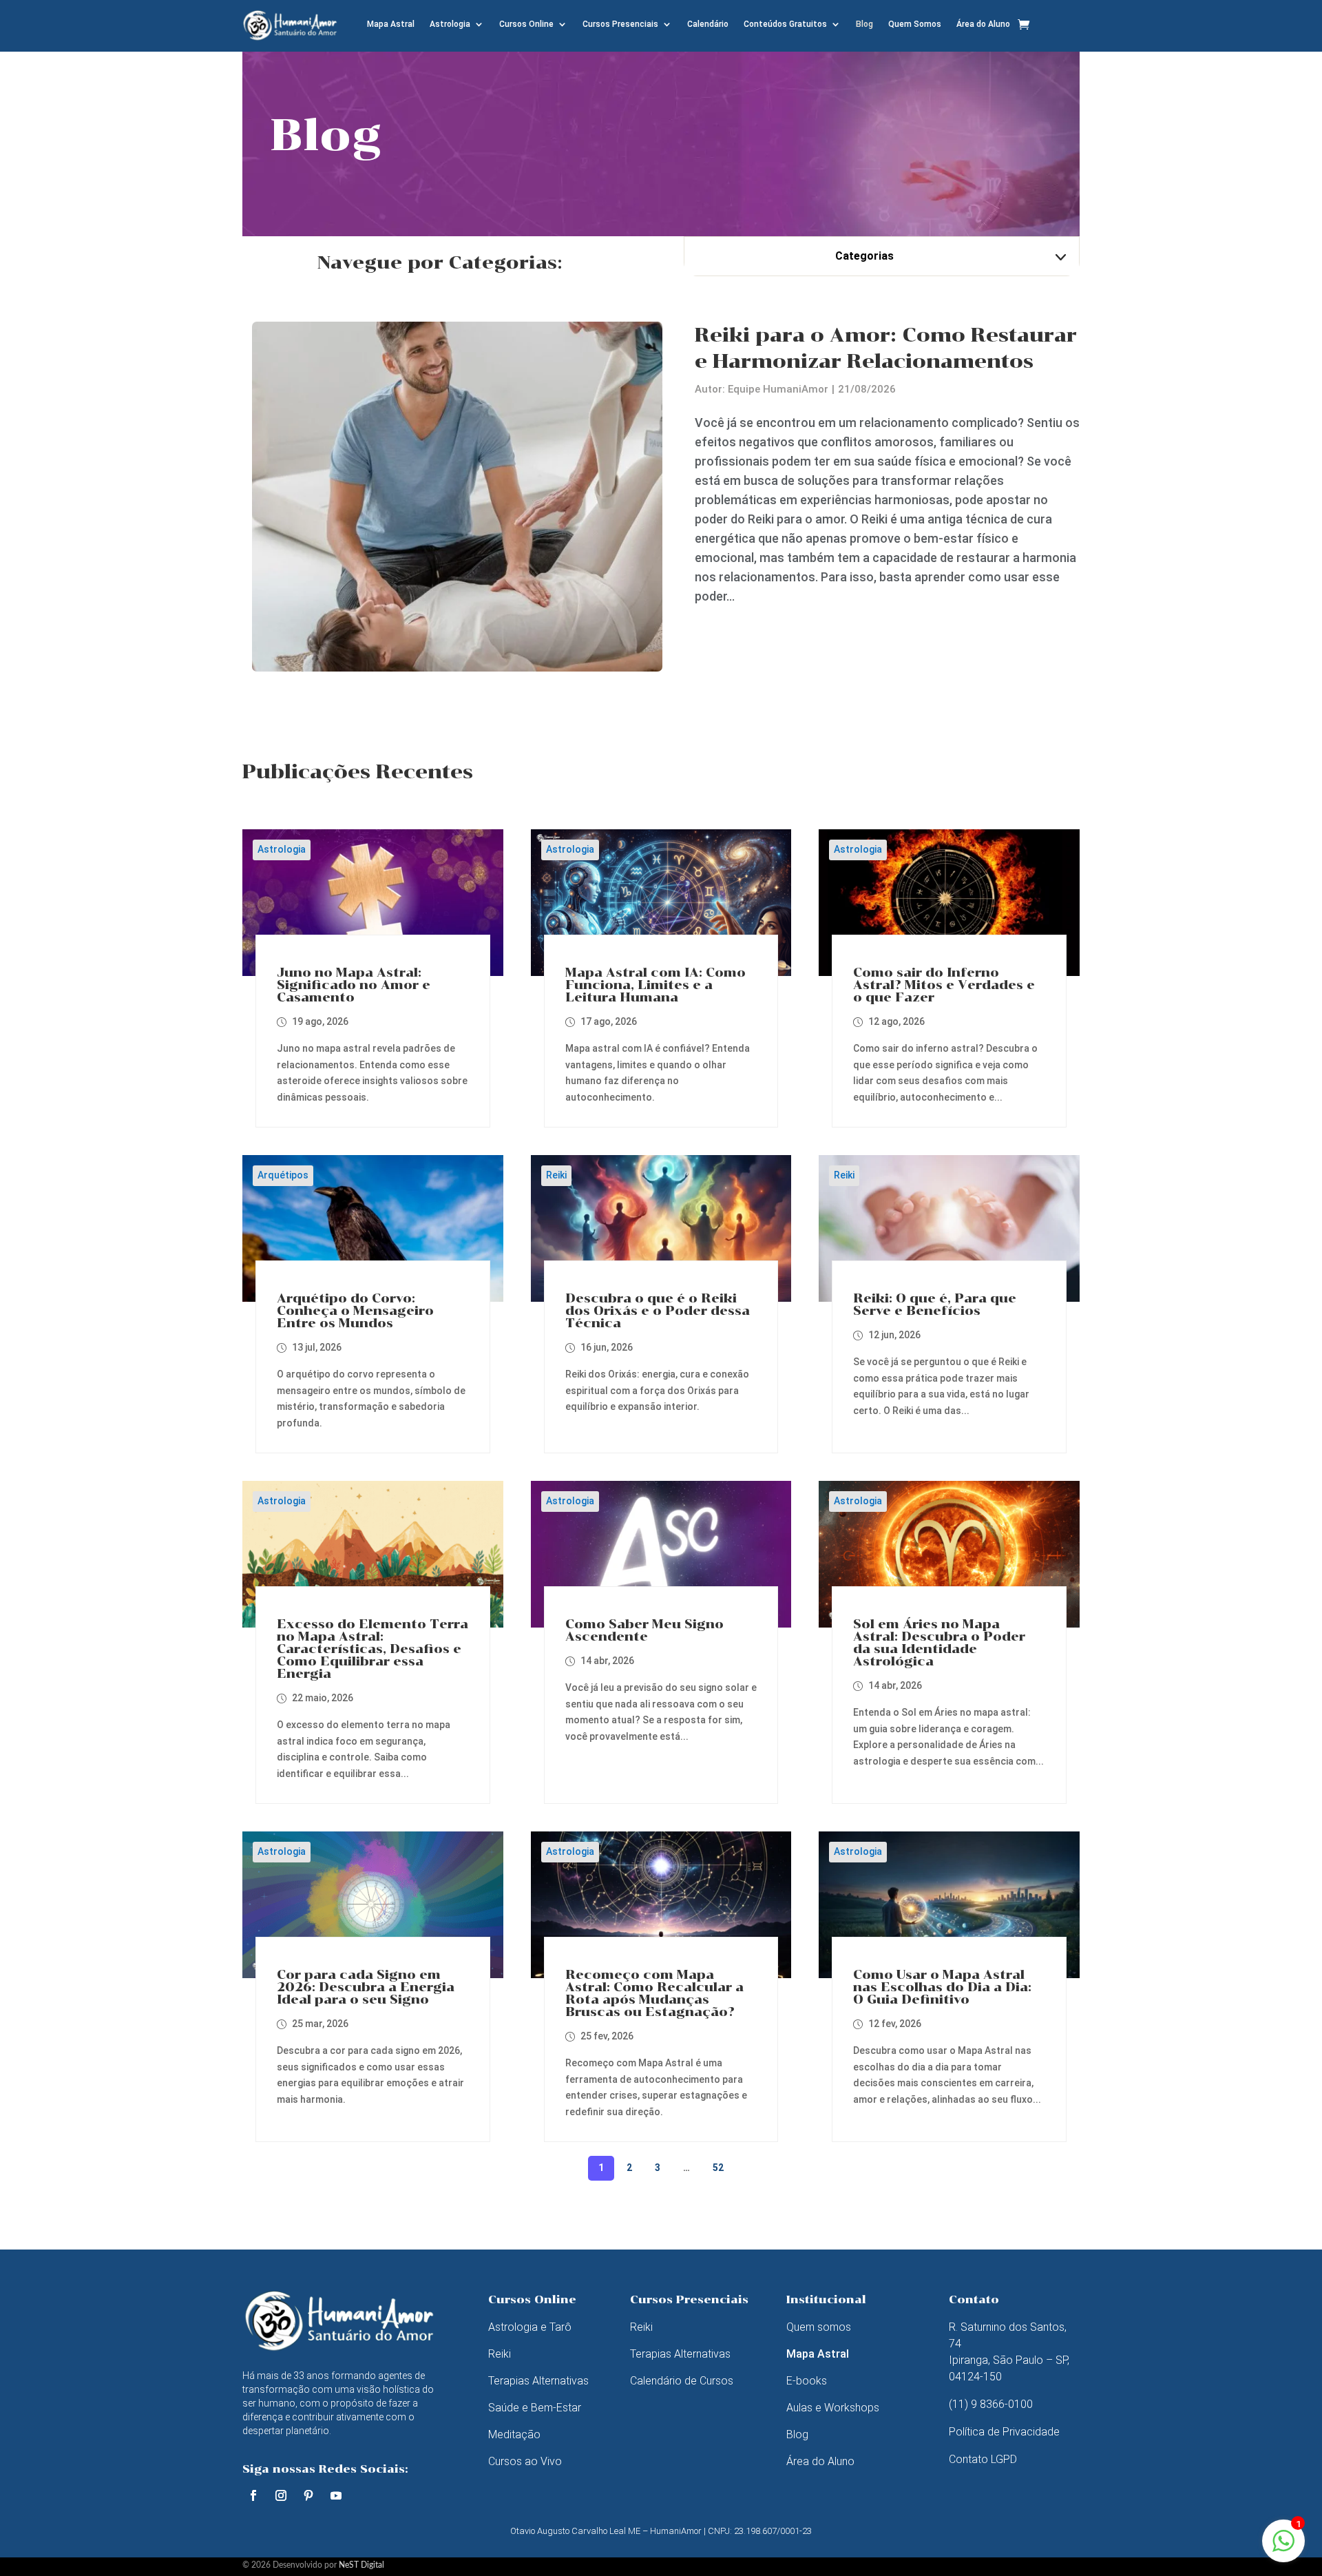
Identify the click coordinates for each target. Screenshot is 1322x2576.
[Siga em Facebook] (253, 2495)
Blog (864, 24)
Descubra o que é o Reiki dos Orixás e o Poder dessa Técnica (658, 1311)
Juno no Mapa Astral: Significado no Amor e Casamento (354, 985)
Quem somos (819, 2327)
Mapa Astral (391, 24)
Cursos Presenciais (620, 24)
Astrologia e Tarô (530, 2327)
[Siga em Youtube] (336, 2495)
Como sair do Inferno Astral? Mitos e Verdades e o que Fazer (944, 985)
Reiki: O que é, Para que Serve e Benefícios (935, 1305)
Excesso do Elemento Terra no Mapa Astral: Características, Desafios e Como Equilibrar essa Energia (373, 1649)
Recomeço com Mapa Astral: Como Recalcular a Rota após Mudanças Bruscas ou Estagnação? (654, 1993)
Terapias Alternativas (538, 2381)
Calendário (708, 24)
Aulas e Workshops (833, 2408)
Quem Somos (915, 24)
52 (718, 2168)
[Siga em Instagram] (281, 2495)
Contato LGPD (983, 2459)
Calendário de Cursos (682, 2381)
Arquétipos (283, 1175)
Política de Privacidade (1004, 2432)
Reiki (556, 1175)
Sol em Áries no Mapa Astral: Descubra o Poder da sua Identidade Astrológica (939, 1643)
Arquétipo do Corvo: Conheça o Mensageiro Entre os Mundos (355, 1311)
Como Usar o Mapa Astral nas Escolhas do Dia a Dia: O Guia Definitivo (942, 1987)
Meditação (514, 2434)
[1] (1283, 2548)
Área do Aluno (983, 24)
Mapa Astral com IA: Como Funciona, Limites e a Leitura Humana (655, 985)
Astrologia (450, 24)
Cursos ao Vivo (525, 2461)
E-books (807, 2381)
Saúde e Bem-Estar (535, 2408)
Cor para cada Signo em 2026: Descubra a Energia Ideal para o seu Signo (366, 1987)
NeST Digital (361, 2565)
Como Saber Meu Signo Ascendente (644, 1630)
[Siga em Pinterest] (308, 2495)
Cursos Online (526, 24)
